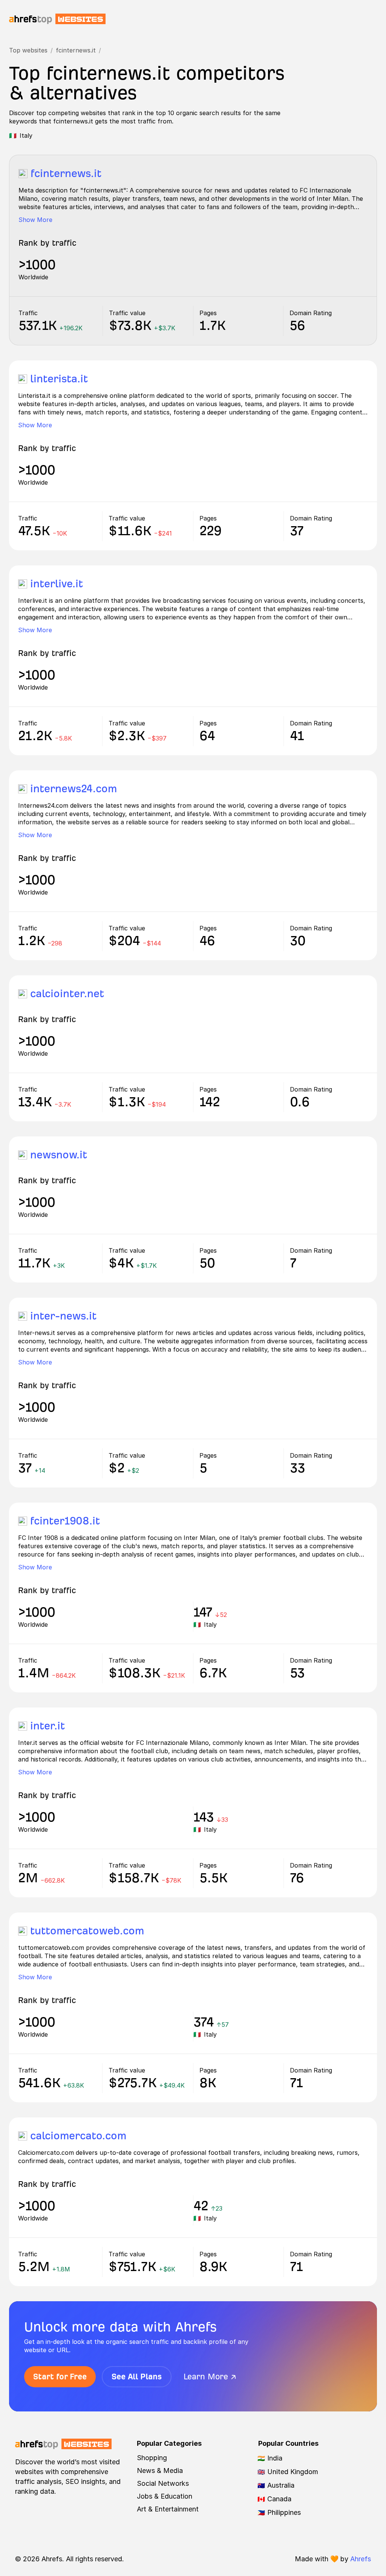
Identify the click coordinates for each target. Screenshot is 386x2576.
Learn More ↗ (210, 2377)
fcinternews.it (76, 50)
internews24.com (74, 789)
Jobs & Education (165, 2496)
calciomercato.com (78, 2136)
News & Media (160, 2471)
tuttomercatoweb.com (87, 1931)
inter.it (47, 1726)
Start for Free (60, 2377)
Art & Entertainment (168, 2509)
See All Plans (137, 2377)
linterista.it (59, 379)
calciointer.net (67, 994)
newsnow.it (59, 1155)
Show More (35, 220)
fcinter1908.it (65, 1521)
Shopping (152, 2458)
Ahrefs (361, 2559)
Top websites (28, 50)
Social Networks (163, 2483)
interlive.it (57, 584)
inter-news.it (63, 1316)
